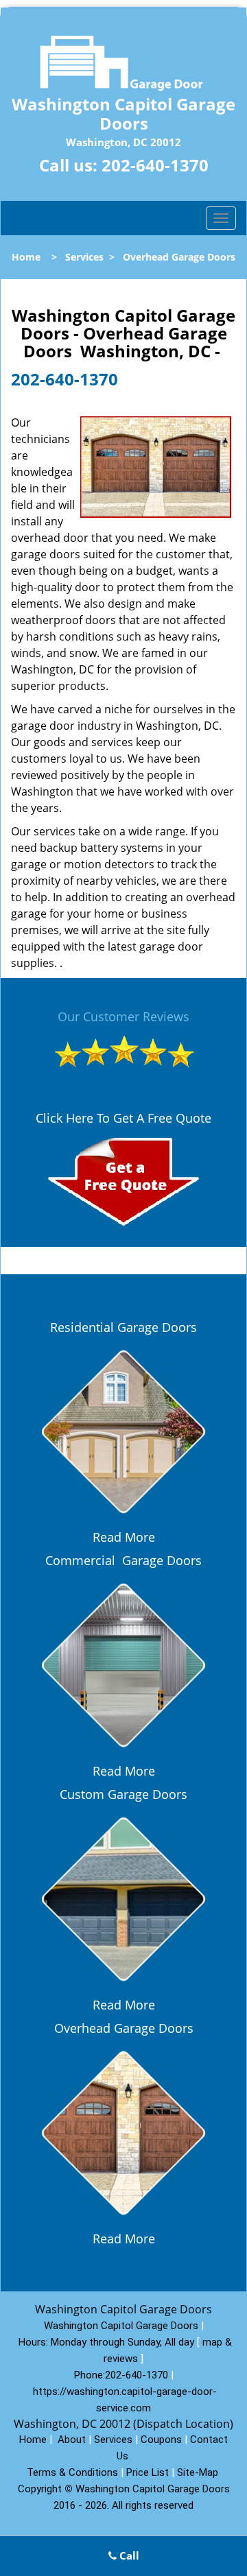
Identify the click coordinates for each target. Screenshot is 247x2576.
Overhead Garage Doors (124, 2028)
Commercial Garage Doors (123, 1560)
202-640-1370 (155, 165)
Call (128, 2555)
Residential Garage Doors (123, 1327)
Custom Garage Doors (123, 1794)
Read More (124, 1537)
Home (26, 257)
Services (84, 257)
